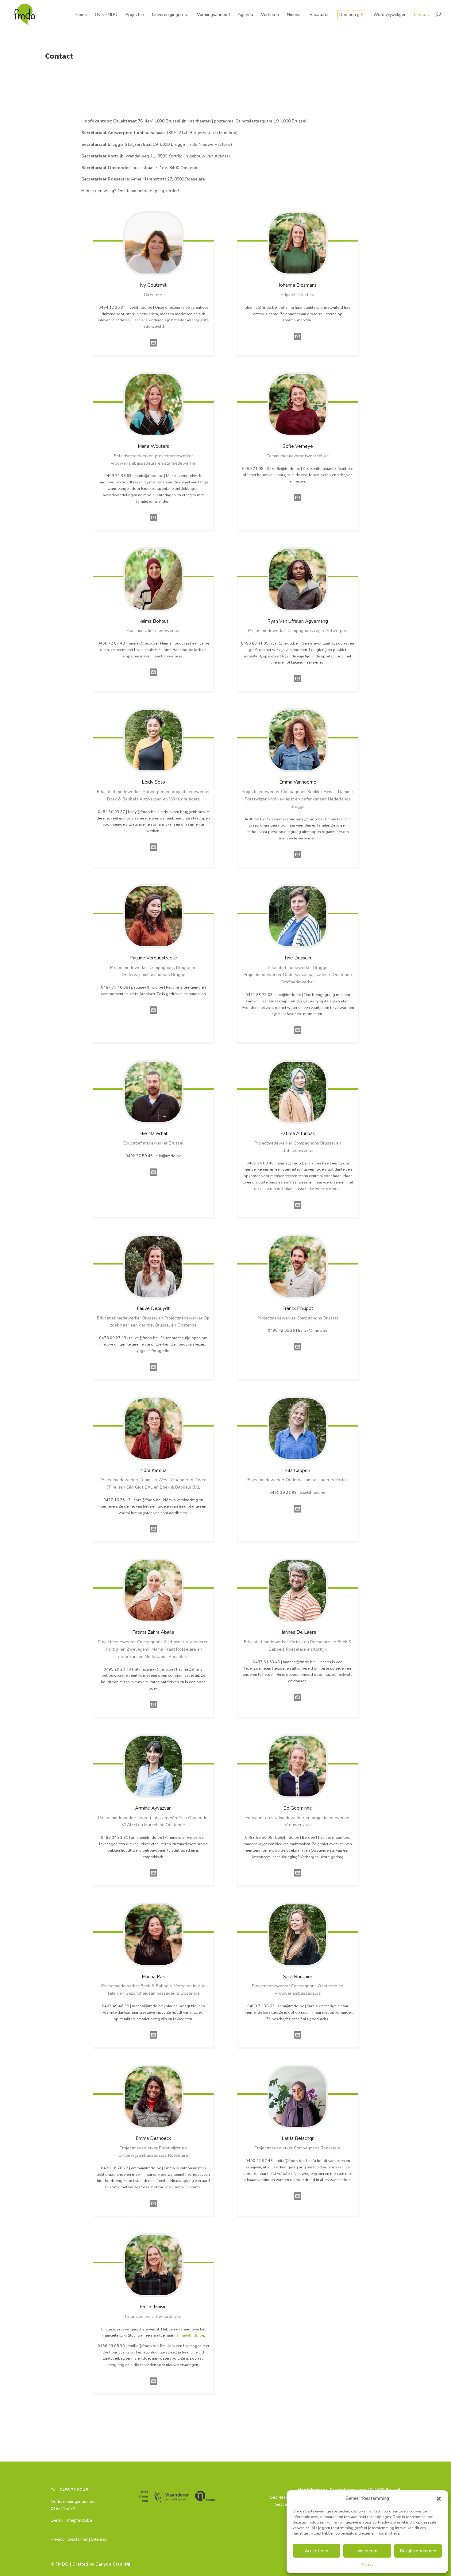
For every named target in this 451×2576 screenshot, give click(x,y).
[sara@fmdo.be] (298, 2040)
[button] (439, 2499)
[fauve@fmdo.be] (153, 1372)
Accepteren (316, 2551)
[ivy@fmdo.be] (153, 348)
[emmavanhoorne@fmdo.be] (298, 860)
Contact (421, 15)
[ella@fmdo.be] (298, 1514)
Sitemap (99, 2539)
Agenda (245, 15)
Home (81, 15)
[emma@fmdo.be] (153, 2209)
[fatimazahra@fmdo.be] (153, 1710)
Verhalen (270, 15)
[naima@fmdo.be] (153, 678)
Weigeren (367, 2551)
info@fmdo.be (64, 2528)
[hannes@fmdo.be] (298, 1703)
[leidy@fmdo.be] (153, 852)
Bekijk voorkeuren (418, 2551)
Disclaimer (78, 2539)
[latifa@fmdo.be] (298, 2201)
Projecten (135, 15)
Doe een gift (351, 15)
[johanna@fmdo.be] (298, 342)
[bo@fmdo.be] (298, 1878)
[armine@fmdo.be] (153, 1878)
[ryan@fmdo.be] (298, 684)
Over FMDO (106, 15)
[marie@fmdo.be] (153, 523)
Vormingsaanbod (213, 15)
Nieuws (294, 15)
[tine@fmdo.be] (298, 1035)
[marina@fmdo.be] (153, 2040)
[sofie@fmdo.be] (298, 503)
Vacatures (320, 15)
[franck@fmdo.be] (298, 1352)
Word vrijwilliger (389, 15)
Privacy (367, 2564)
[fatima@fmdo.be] (298, 1210)
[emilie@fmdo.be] (153, 2386)
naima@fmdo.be (189, 2335)
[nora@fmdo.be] (153, 1534)
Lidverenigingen (168, 15)
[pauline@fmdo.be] (153, 1015)
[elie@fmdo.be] (153, 1178)
